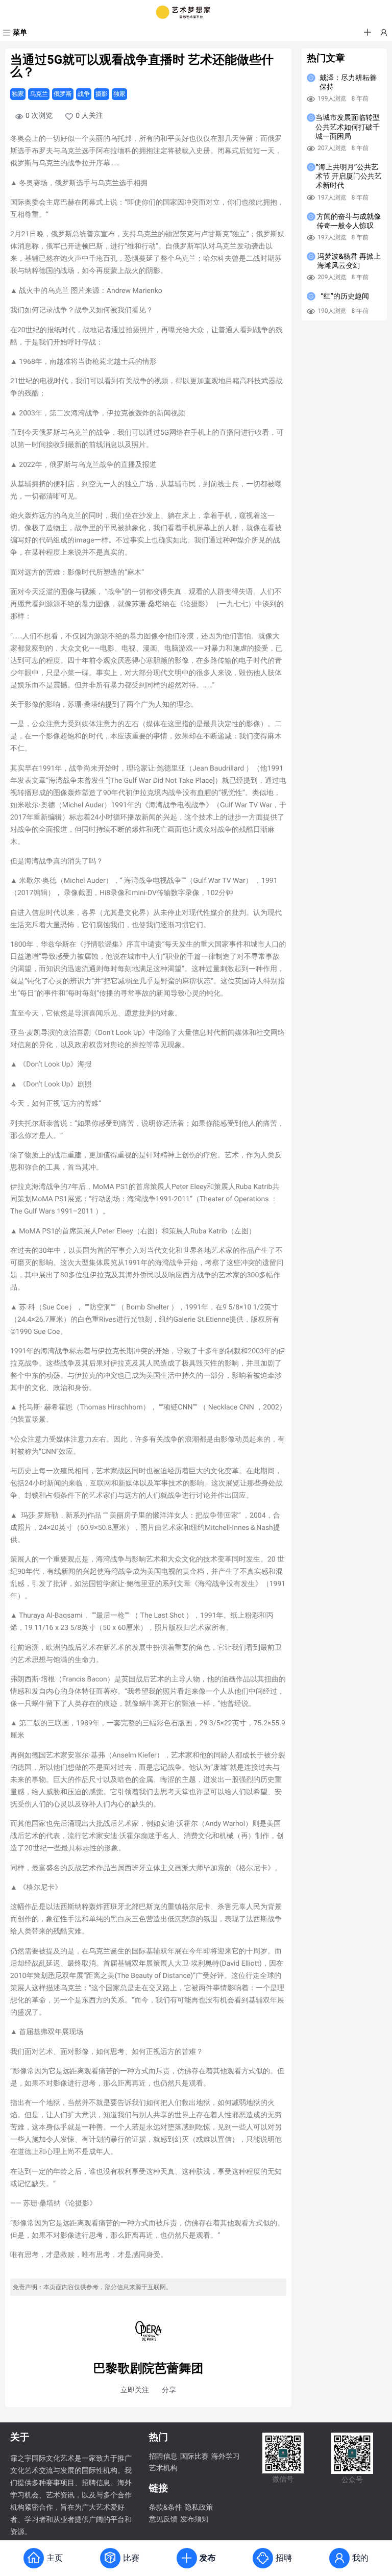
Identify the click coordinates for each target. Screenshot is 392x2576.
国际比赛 (194, 2457)
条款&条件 (166, 2508)
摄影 (102, 94)
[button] (367, 33)
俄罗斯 (63, 94)
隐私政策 (199, 2508)
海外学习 (226, 2457)
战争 (84, 94)
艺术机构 (163, 2468)
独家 (18, 94)
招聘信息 (163, 2457)
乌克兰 (39, 94)
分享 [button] (169, 2390)
